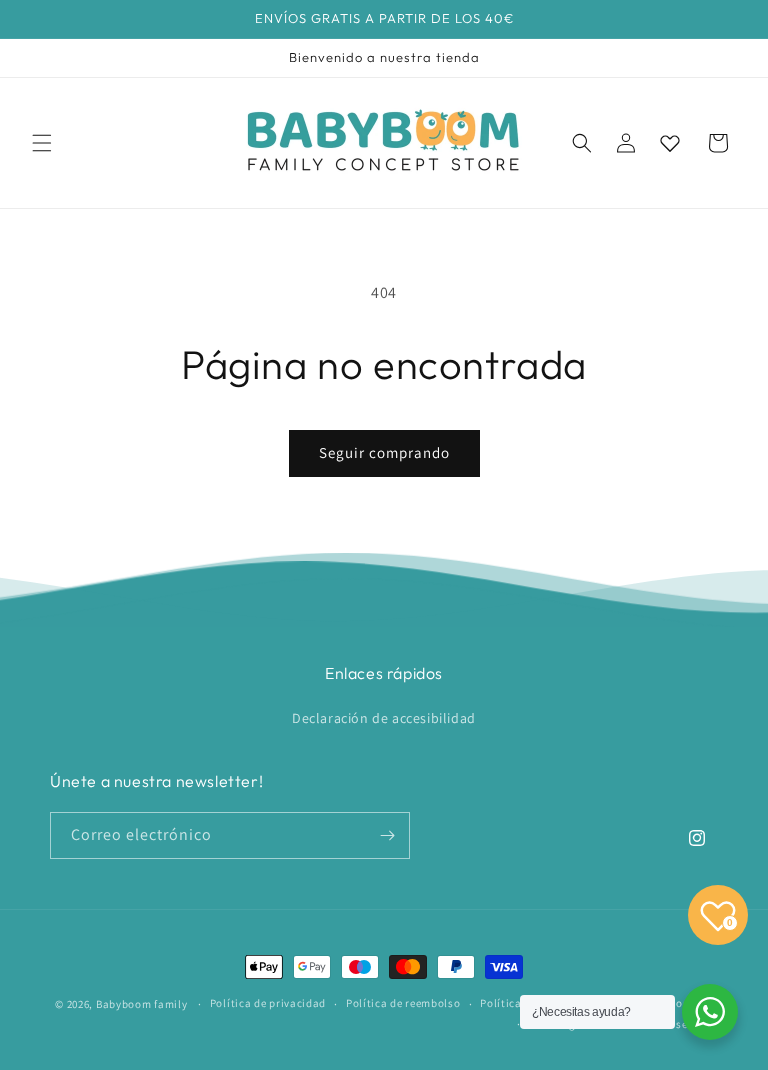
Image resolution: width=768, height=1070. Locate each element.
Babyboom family (142, 1004)
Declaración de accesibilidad (384, 718)
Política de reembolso (403, 1003)
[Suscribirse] (387, 835)
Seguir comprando (384, 452)
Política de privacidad (268, 1003)
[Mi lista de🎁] (670, 143)
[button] (42, 143)
